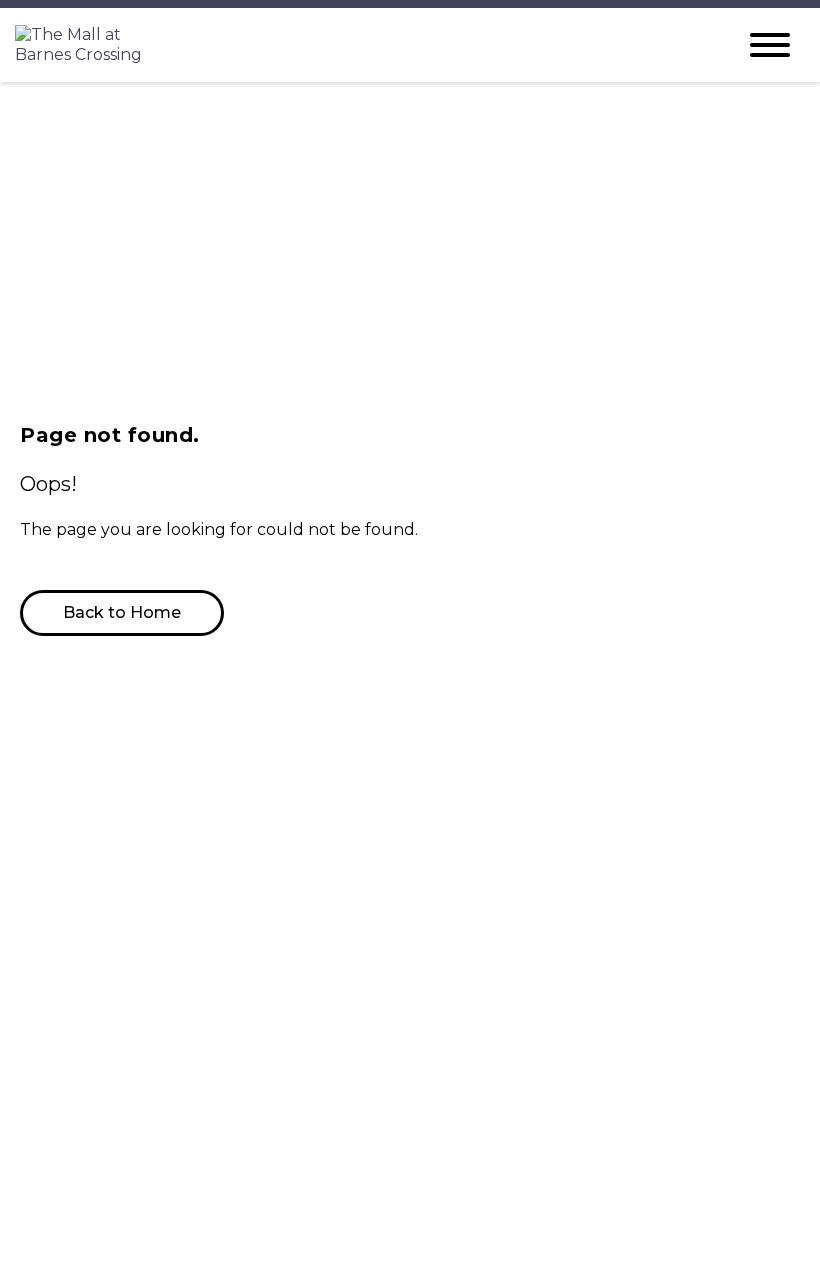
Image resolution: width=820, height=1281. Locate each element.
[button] (122, 613)
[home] (360, 45)
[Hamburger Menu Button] (770, 45)
